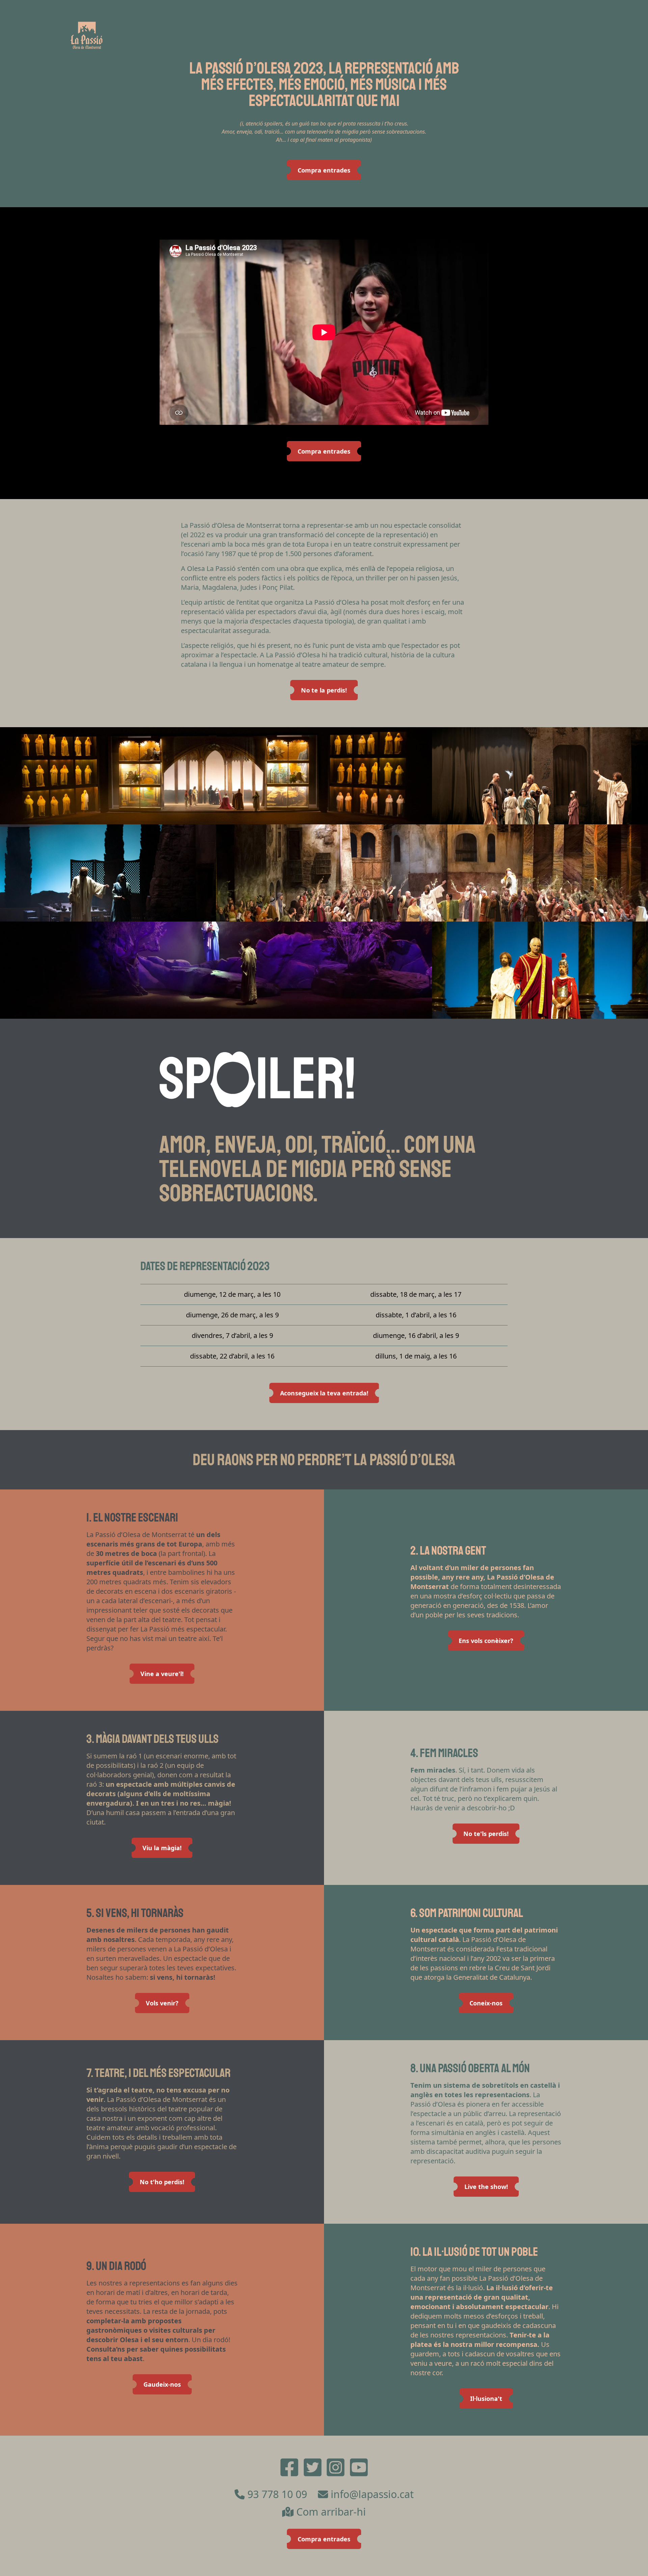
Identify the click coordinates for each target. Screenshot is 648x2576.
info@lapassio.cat (372, 2494)
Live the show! (486, 2187)
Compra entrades (324, 170)
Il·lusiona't (486, 2399)
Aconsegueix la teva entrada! (324, 1393)
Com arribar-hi (331, 2512)
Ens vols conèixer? (486, 1641)
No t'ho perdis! (162, 2182)
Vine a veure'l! (162, 1674)
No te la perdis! (324, 690)
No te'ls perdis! (486, 1834)
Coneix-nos (486, 2003)
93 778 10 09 (277, 2494)
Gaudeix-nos (162, 2384)
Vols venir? (162, 2003)
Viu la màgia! (162, 1848)
